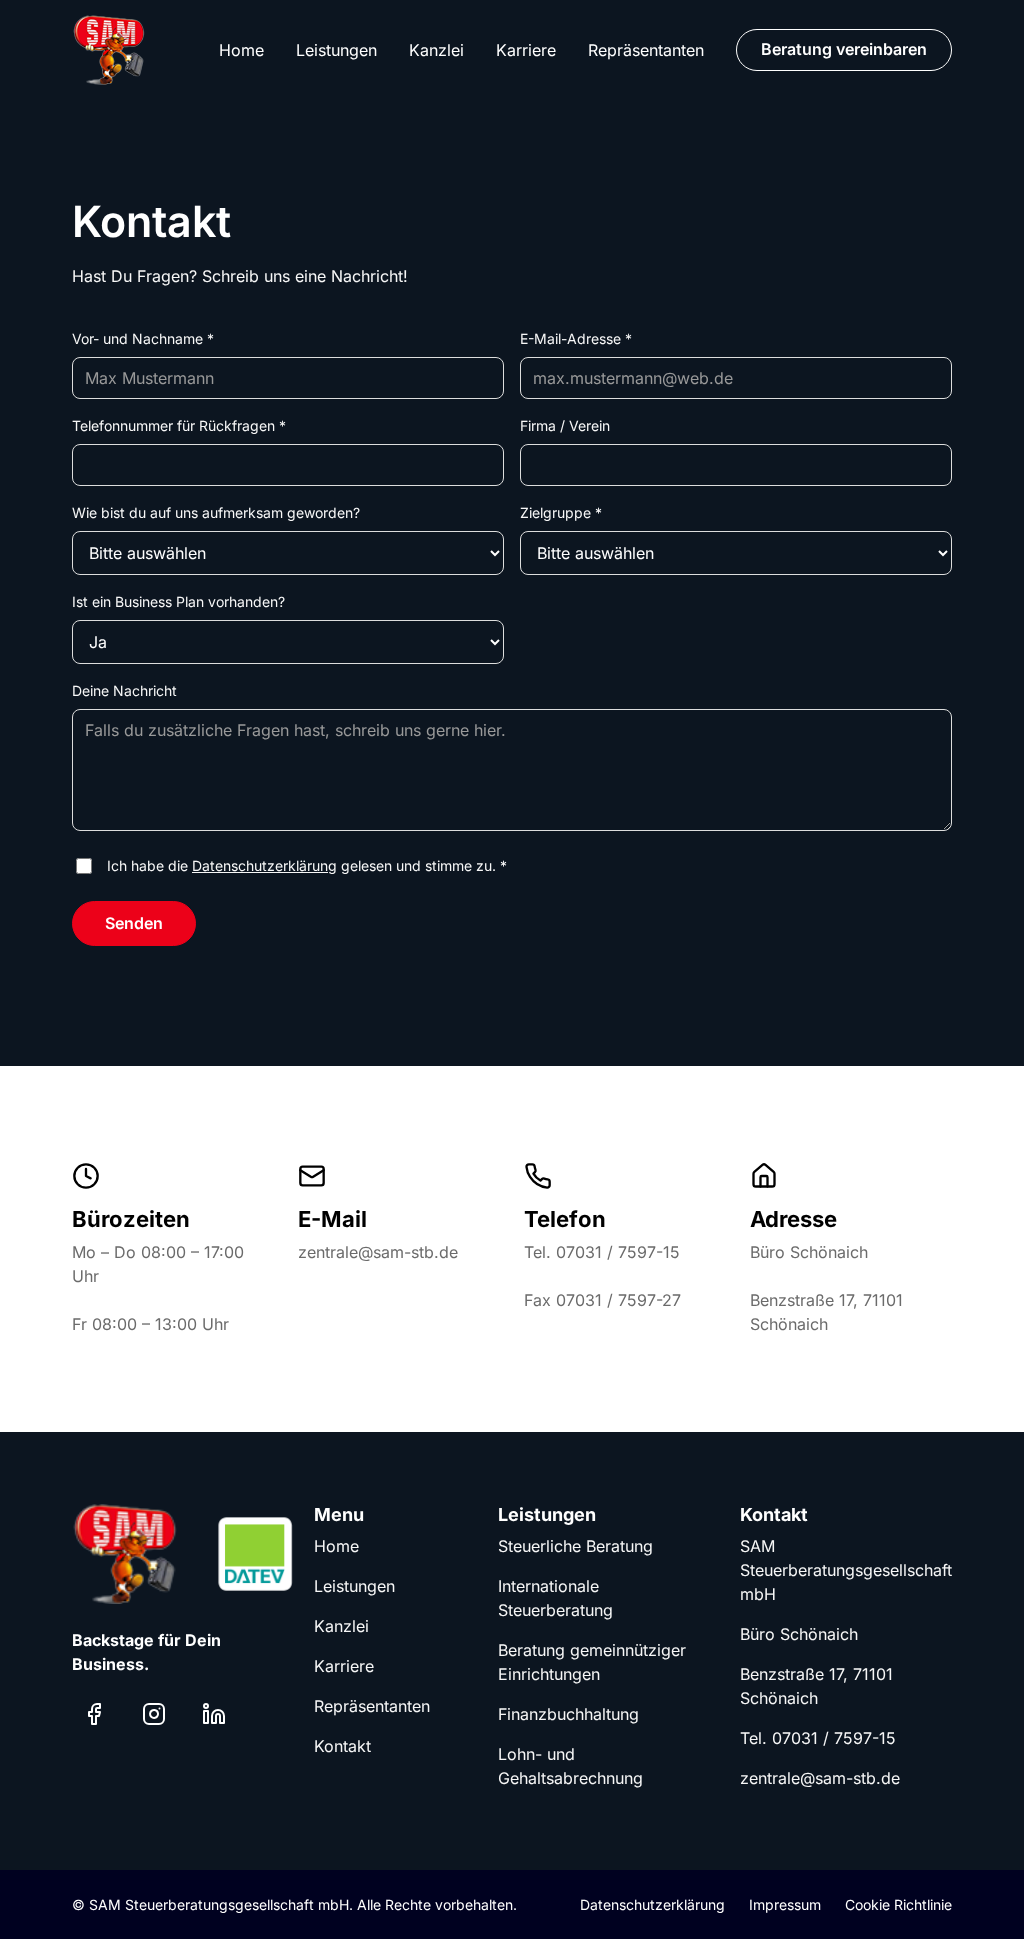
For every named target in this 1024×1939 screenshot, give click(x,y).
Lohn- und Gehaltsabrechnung (570, 1766)
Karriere (526, 50)
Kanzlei (436, 50)
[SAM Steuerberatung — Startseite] (110, 50)
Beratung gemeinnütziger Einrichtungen (592, 1662)
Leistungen (336, 50)
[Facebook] (94, 1714)
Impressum (785, 1904)
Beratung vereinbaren (844, 49)
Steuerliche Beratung (575, 1546)
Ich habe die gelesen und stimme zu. (307, 865)
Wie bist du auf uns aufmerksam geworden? (216, 512)
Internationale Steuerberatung (555, 1598)
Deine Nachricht (124, 690)
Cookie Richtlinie (898, 1904)
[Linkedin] (214, 1714)
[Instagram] (154, 1714)
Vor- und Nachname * (143, 338)
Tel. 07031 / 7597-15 (818, 1738)
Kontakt (342, 1746)
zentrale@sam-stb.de (820, 1778)
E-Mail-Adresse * (576, 338)
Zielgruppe (561, 512)
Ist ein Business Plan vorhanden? (178, 601)
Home (241, 50)
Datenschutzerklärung (264, 865)
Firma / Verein (565, 425)
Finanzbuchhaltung (568, 1714)
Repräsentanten (646, 50)
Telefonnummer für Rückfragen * (179, 425)
